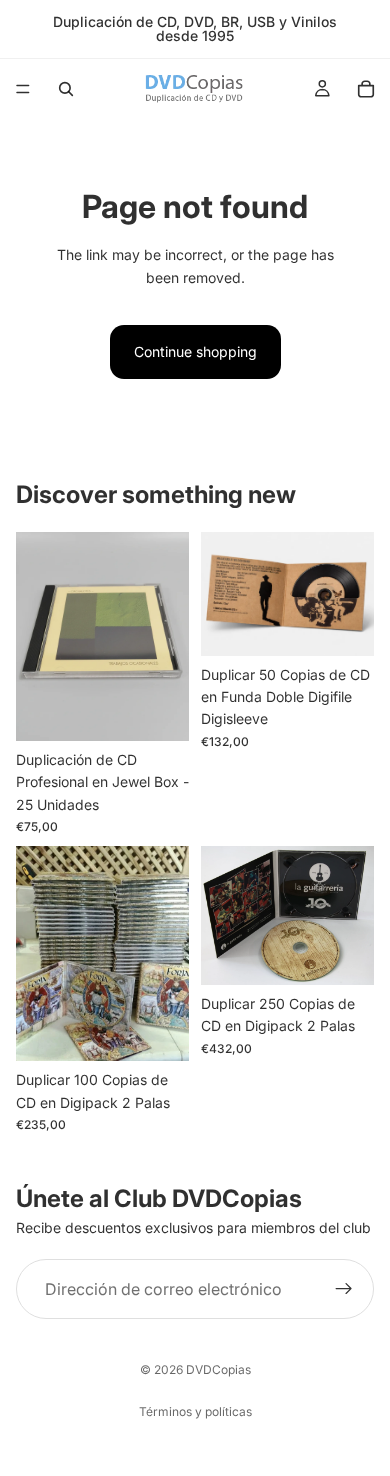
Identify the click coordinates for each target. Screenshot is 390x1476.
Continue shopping (195, 351)
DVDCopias (218, 1369)
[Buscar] (66, 89)
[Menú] (23, 89)
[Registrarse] (344, 1289)
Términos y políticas (195, 1411)
